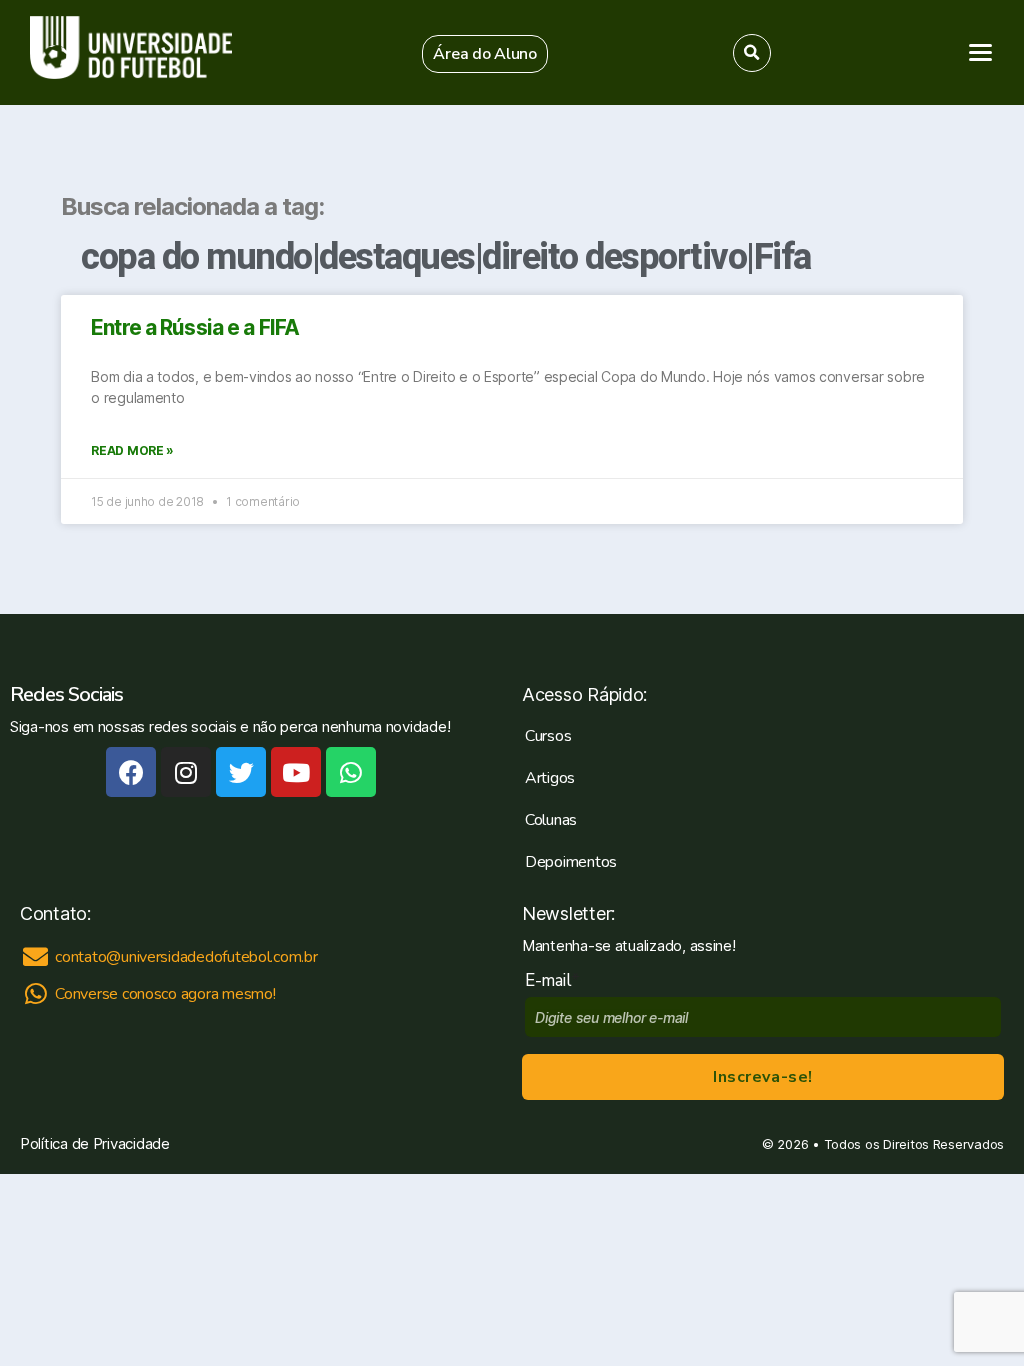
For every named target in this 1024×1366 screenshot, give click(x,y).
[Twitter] (241, 772)
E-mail (552, 980)
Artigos (550, 778)
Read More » (132, 450)
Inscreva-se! (762, 1077)
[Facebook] (131, 772)
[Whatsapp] (351, 772)
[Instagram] (186, 772)
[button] (485, 54)
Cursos (548, 736)
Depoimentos (571, 862)
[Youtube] (296, 772)
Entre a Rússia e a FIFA (195, 327)
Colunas (551, 820)
